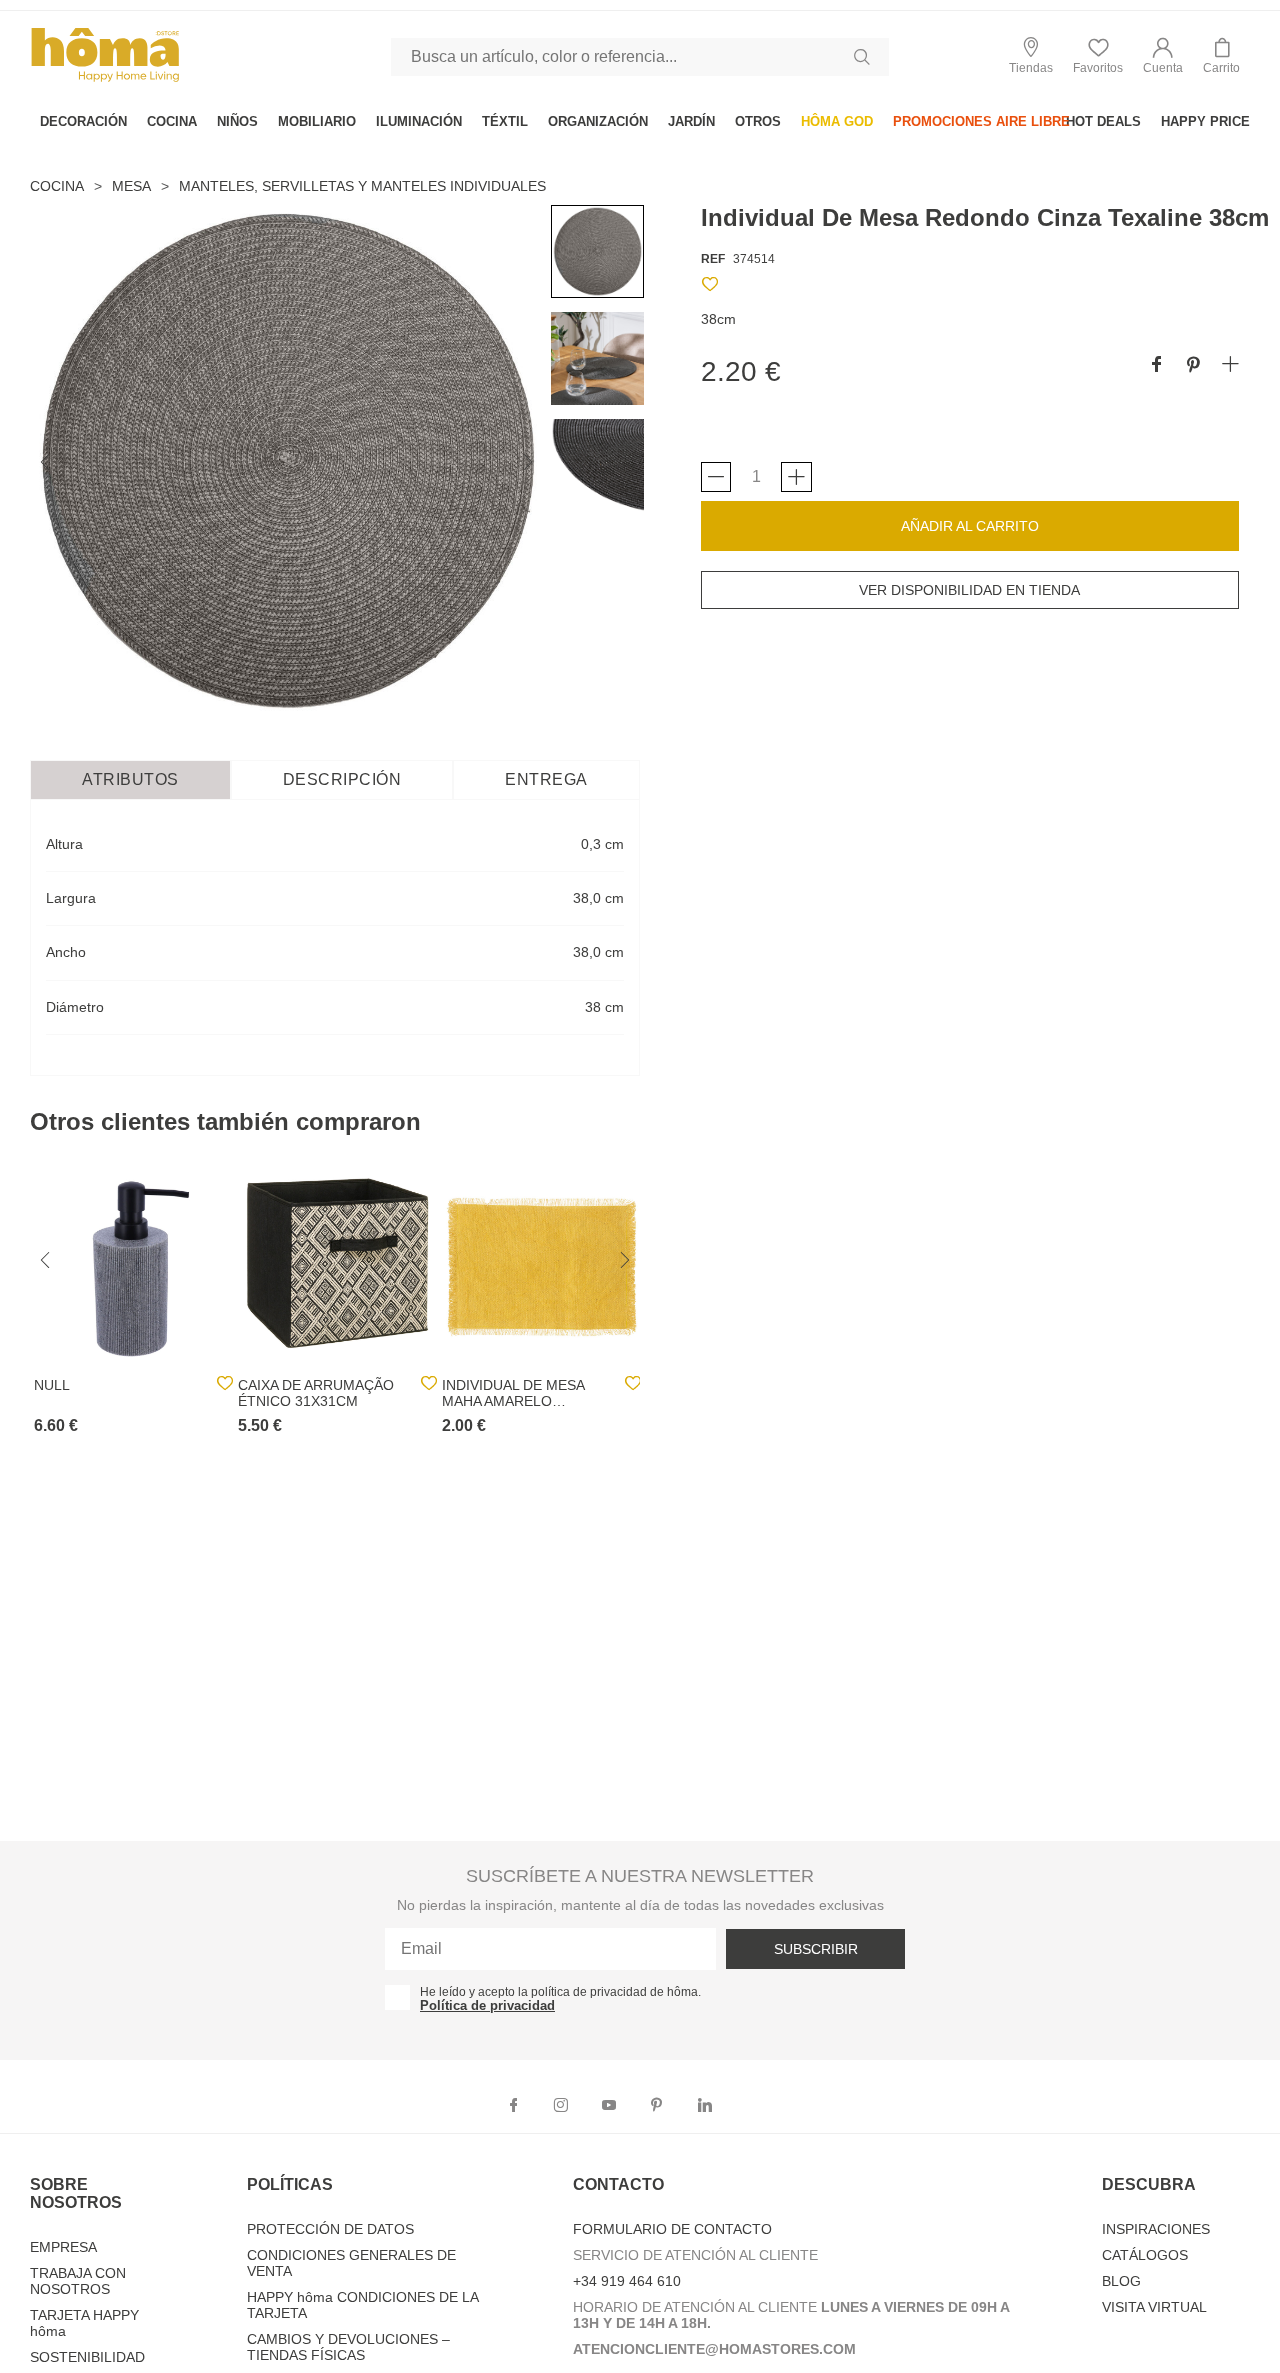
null (52, 1385)
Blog (1121, 2281)
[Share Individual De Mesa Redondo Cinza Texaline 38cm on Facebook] (1156, 365)
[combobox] (640, 57)
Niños (237, 121)
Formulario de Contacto (672, 2229)
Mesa (131, 186)
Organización (598, 121)
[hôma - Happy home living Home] (105, 79)
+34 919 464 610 (627, 2281)
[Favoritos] (710, 287)
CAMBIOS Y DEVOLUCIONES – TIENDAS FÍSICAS (348, 2347)
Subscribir (816, 1949)
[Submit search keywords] (862, 57)
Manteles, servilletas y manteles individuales (362, 186)
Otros (758, 121)
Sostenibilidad (87, 2357)
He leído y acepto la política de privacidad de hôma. (560, 1992)
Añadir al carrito (970, 526)
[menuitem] (83, 121)
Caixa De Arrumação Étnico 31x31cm (316, 1393)
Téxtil (505, 121)
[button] (1163, 56)
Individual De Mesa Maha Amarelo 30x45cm (513, 1393)
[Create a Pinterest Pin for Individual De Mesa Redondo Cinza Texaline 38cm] (1193, 365)
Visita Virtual (1154, 2307)
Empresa (63, 2247)
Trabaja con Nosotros (78, 2281)
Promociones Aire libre (981, 121)
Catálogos (1145, 2255)
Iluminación (419, 121)
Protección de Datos (330, 2229)
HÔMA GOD (837, 121)
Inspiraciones (1156, 2229)
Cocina (172, 121)
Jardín (691, 121)
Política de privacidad (487, 2005)
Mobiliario (317, 121)
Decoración (83, 121)
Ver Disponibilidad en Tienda (969, 590)
